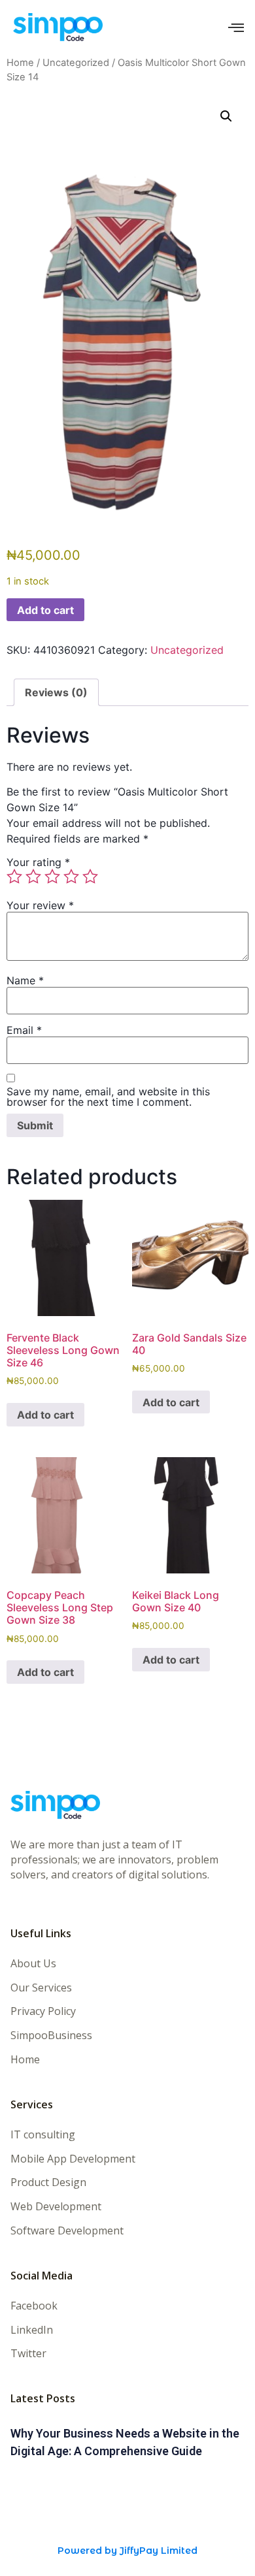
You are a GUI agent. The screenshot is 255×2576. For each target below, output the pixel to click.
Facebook (34, 2306)
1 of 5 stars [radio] (14, 877)
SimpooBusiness (51, 2036)
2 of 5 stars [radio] (33, 877)
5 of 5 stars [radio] (90, 877)
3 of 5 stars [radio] (52, 877)
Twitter (28, 2354)
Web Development (56, 2207)
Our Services (41, 1988)
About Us (33, 1964)
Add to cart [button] (45, 1415)
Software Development (67, 2231)
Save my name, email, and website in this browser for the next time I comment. (108, 1097)
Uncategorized (76, 63)
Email (24, 1030)
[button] (226, 116)
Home (20, 63)
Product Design (48, 2182)
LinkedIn (32, 2330)
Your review (40, 905)
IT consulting (43, 2135)
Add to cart (45, 610)
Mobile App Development (73, 2159)
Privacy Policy (43, 2011)
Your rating (38, 862)
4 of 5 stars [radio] (71, 877)
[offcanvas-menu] (236, 28)
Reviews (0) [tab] (56, 692)
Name (25, 980)
